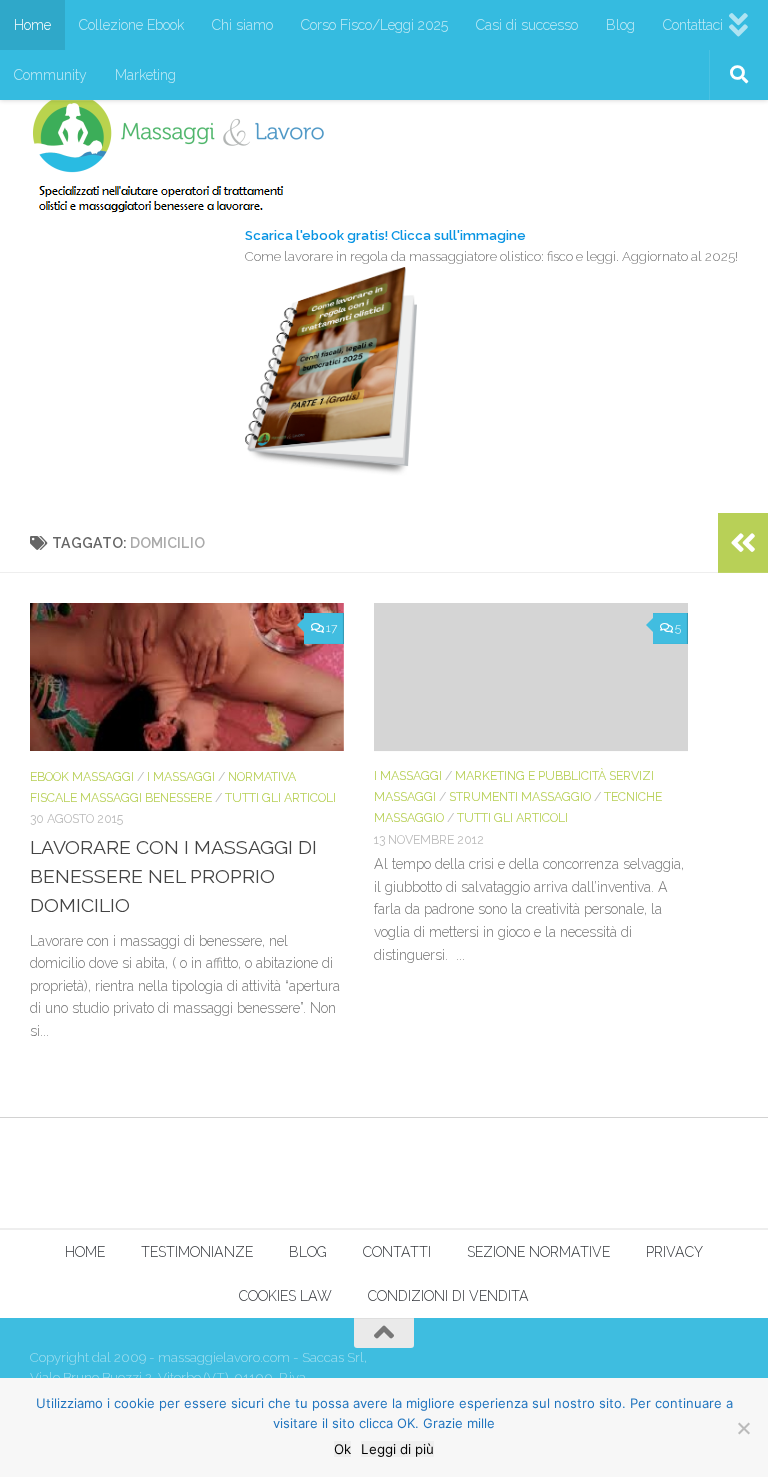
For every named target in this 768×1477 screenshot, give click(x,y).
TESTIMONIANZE (197, 1252)
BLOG (308, 1252)
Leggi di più (397, 1449)
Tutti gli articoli (280, 797)
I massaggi (181, 776)
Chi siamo (242, 25)
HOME (85, 1252)
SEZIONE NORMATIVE (538, 1252)
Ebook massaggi (82, 776)
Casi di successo (527, 25)
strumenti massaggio (520, 796)
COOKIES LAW (285, 1296)
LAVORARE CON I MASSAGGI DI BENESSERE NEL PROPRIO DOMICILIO (173, 876)
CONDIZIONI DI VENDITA (448, 1296)
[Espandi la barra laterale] (743, 543)
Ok (342, 1449)
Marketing (145, 75)
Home (32, 25)
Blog (620, 25)
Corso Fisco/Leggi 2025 (374, 25)
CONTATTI (397, 1252)
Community (50, 75)
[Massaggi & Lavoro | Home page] (178, 152)
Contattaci (693, 25)
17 (331, 628)
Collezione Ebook (131, 25)
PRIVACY (674, 1252)
